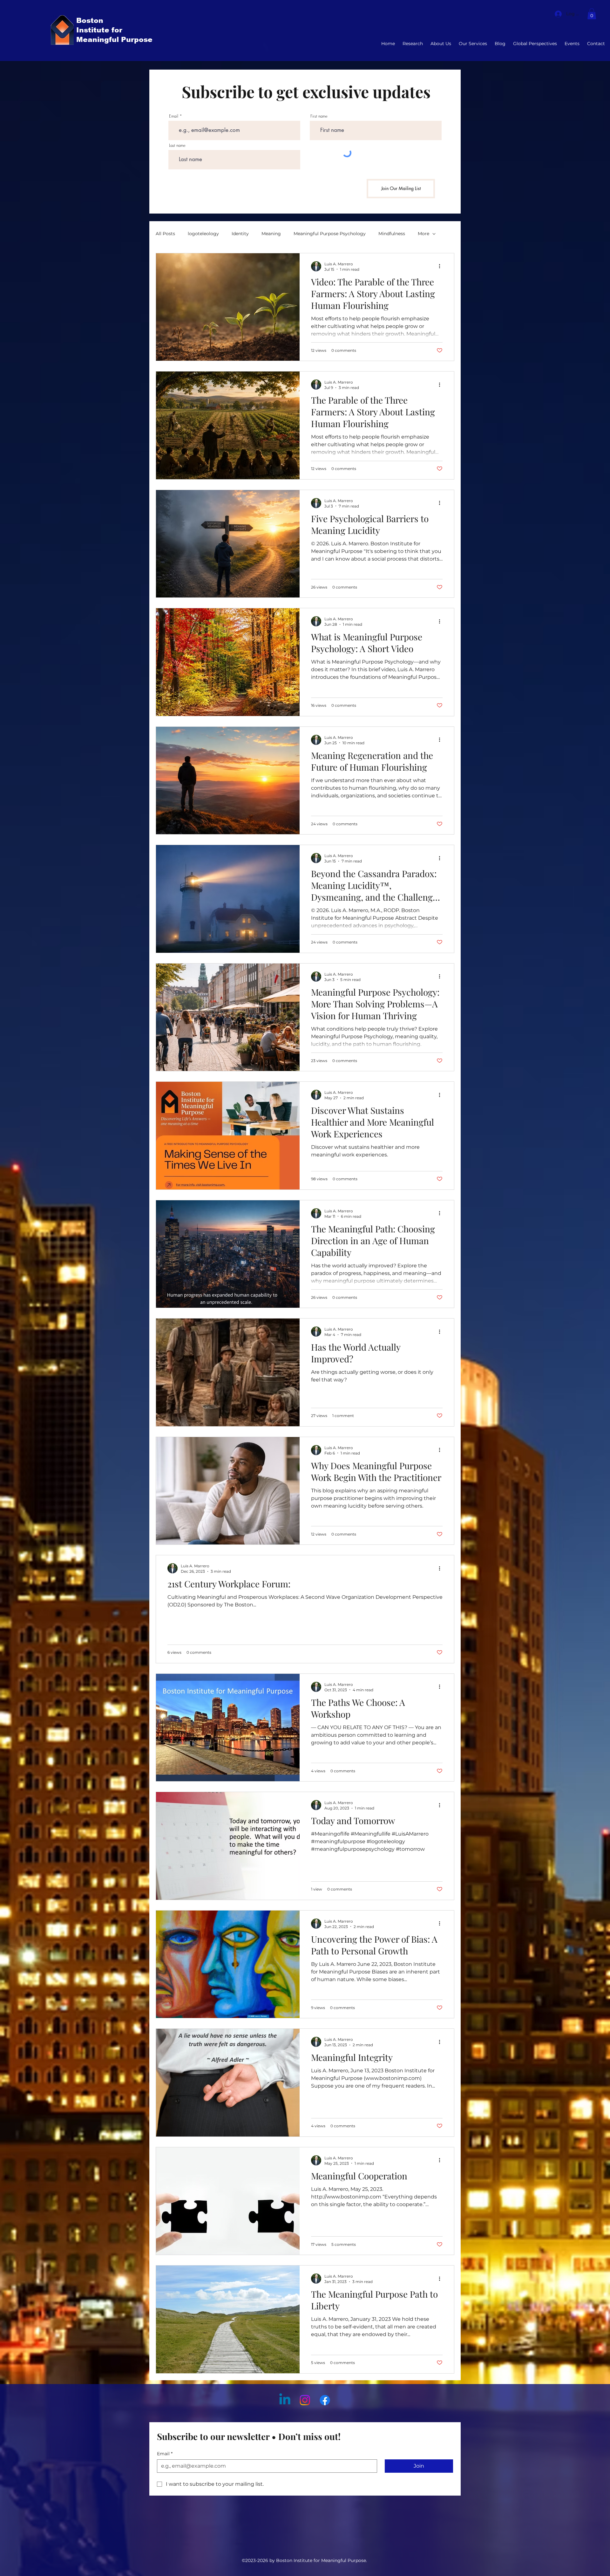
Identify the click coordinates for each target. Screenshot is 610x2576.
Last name (177, 145)
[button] (592, 14)
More (424, 234)
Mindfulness (392, 234)
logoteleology (203, 234)
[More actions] (442, 266)
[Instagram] (305, 2400)
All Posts (165, 234)
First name (319, 116)
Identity (240, 234)
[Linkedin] (285, 2400)
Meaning (271, 234)
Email (174, 116)
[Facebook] (325, 2400)
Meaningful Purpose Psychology (330, 234)
